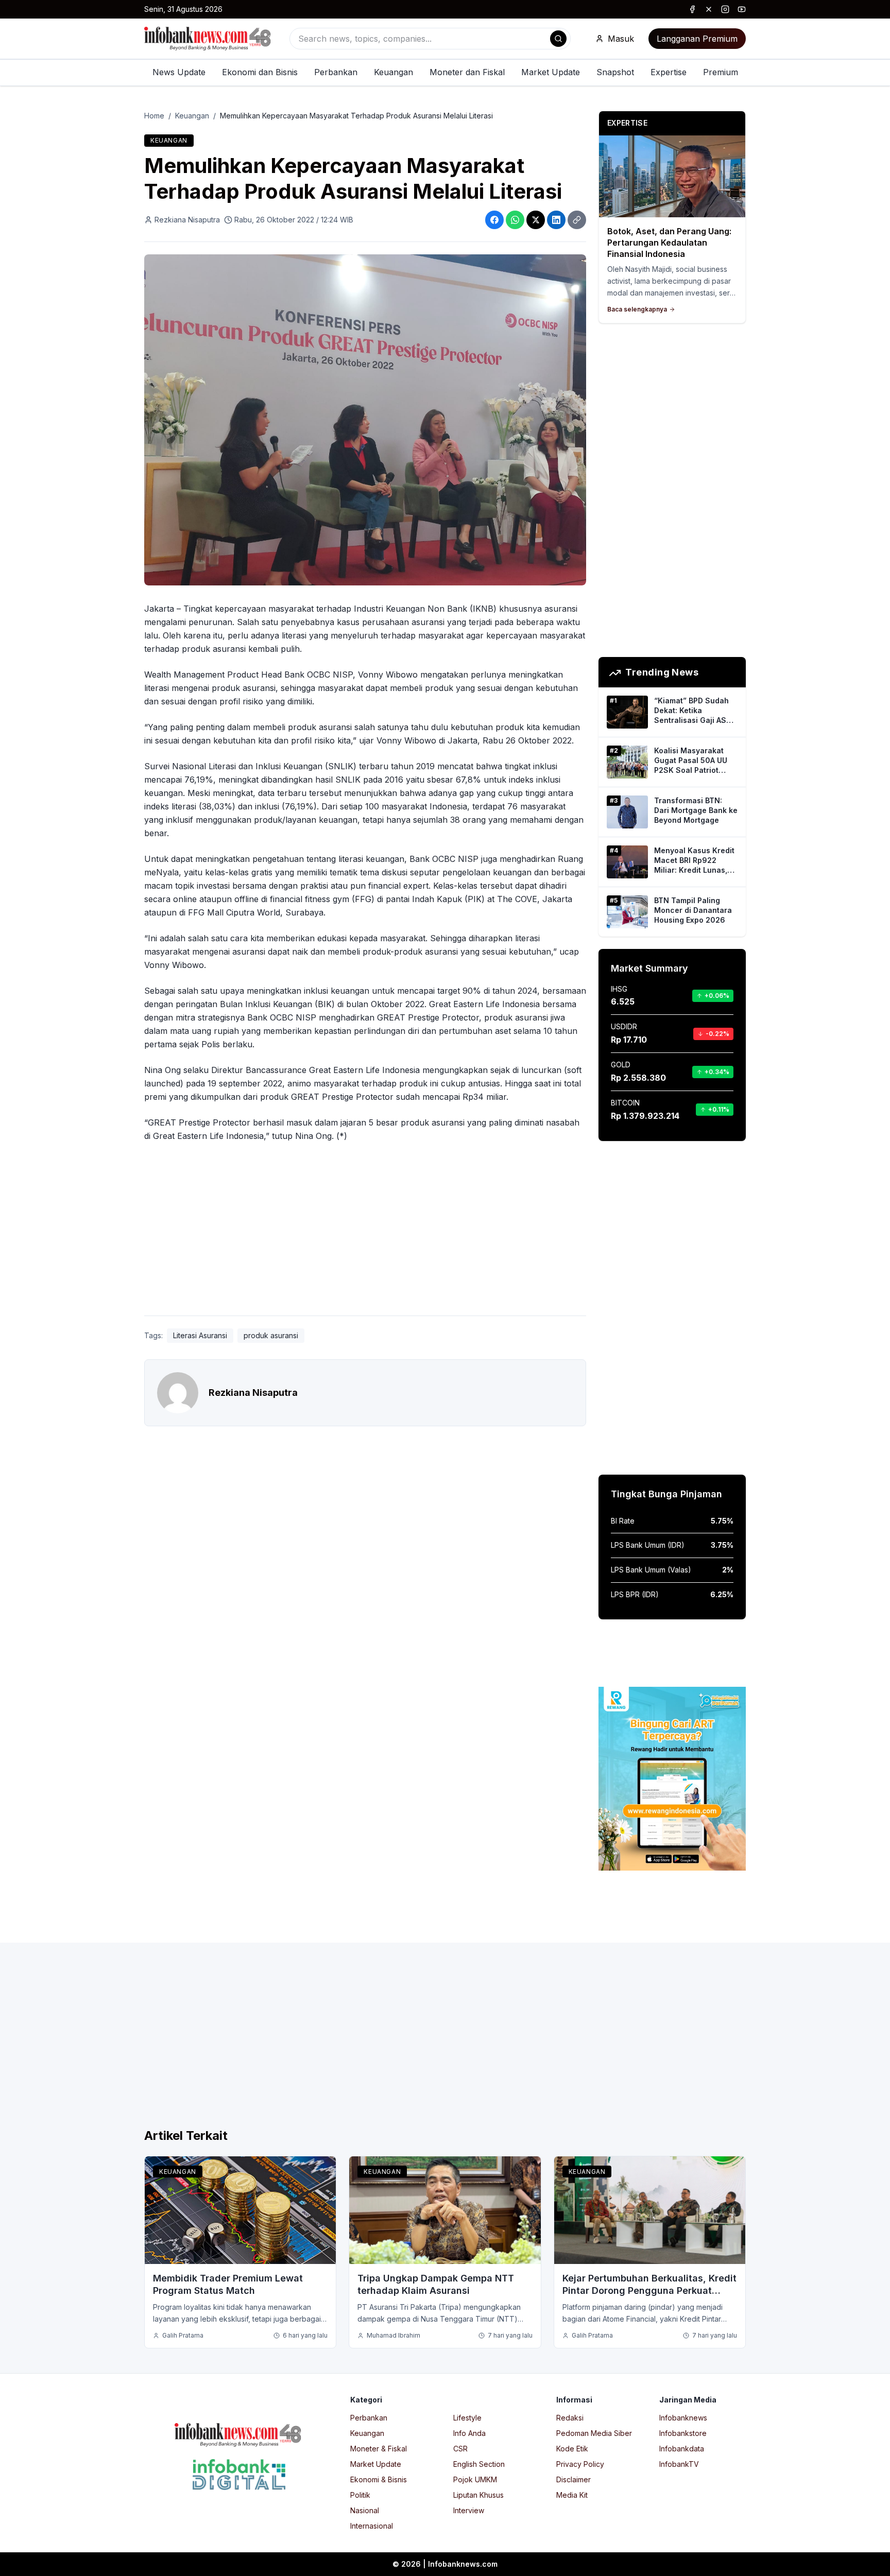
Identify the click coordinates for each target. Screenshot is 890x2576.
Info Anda (469, 2433)
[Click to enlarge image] (365, 420)
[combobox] (430, 39)
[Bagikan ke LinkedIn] (556, 220)
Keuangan (393, 72)
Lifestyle (467, 2418)
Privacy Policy (580, 2464)
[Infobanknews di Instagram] (725, 9)
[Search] (558, 39)
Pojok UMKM (475, 2479)
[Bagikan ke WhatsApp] (515, 220)
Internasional (372, 2526)
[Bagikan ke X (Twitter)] (536, 220)
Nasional (365, 2510)
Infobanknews (683, 2418)
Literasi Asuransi (200, 1335)
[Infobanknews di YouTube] (742, 9)
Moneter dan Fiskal (467, 72)
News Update (179, 72)
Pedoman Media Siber (594, 2433)
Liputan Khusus (478, 2495)
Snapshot (615, 72)
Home (154, 116)
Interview (469, 2510)
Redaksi (570, 2418)
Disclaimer (574, 2479)
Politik (360, 2495)
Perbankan (336, 72)
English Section (479, 2464)
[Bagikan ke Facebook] (494, 220)
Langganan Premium (697, 39)
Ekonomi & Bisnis (379, 2479)
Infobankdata (682, 2449)
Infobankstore (683, 2433)
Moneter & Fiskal (379, 2449)
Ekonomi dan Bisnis (260, 72)
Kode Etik (572, 2449)
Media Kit (572, 2495)
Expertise (669, 72)
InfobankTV (679, 2464)
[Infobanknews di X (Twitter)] (709, 9)
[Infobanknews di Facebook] (692, 9)
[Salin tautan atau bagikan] (577, 220)
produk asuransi (271, 1335)
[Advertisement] (49, 1299)
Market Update (551, 72)
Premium (721, 72)
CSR (460, 2449)
